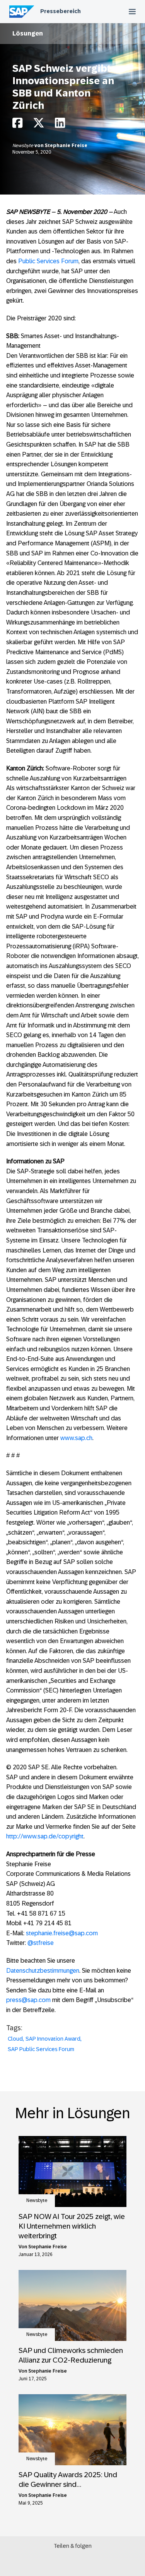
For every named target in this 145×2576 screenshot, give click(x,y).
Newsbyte (23, 146)
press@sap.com (28, 2000)
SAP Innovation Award (53, 2039)
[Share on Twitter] (39, 125)
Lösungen (28, 33)
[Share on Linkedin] (60, 125)
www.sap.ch (76, 1438)
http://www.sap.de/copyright (45, 1836)
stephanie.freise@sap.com (62, 1933)
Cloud (15, 2039)
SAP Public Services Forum (41, 2049)
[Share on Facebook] (17, 125)
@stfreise (41, 1943)
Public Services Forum (48, 261)
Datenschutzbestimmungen (43, 1971)
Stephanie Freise (66, 146)
